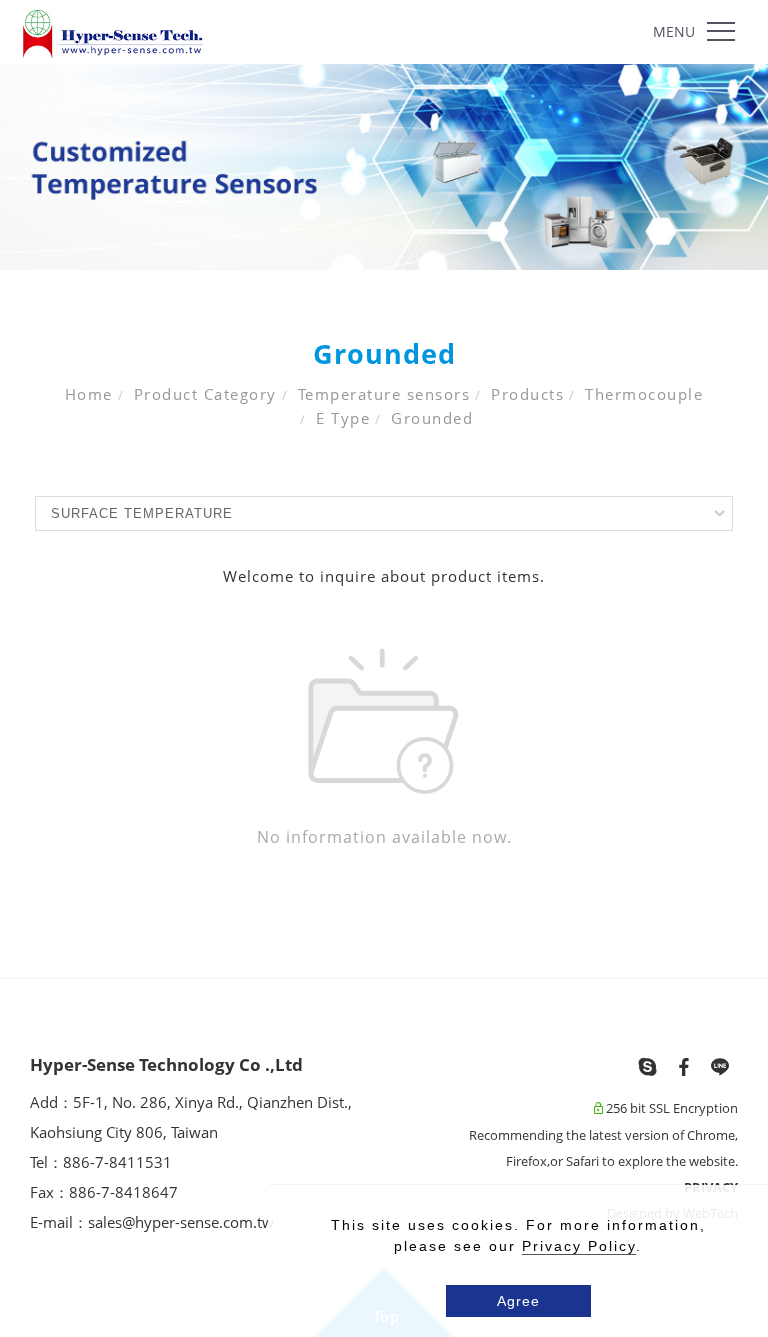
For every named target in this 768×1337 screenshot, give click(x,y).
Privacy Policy (579, 1246)
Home (89, 394)
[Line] (720, 1067)
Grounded (432, 418)
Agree (518, 1301)
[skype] (648, 1067)
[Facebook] (684, 1067)
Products (527, 394)
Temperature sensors (384, 394)
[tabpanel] (384, 167)
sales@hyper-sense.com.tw (181, 1222)
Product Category (205, 394)
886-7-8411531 (119, 1162)
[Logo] (113, 33)
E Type (343, 418)
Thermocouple (644, 394)
